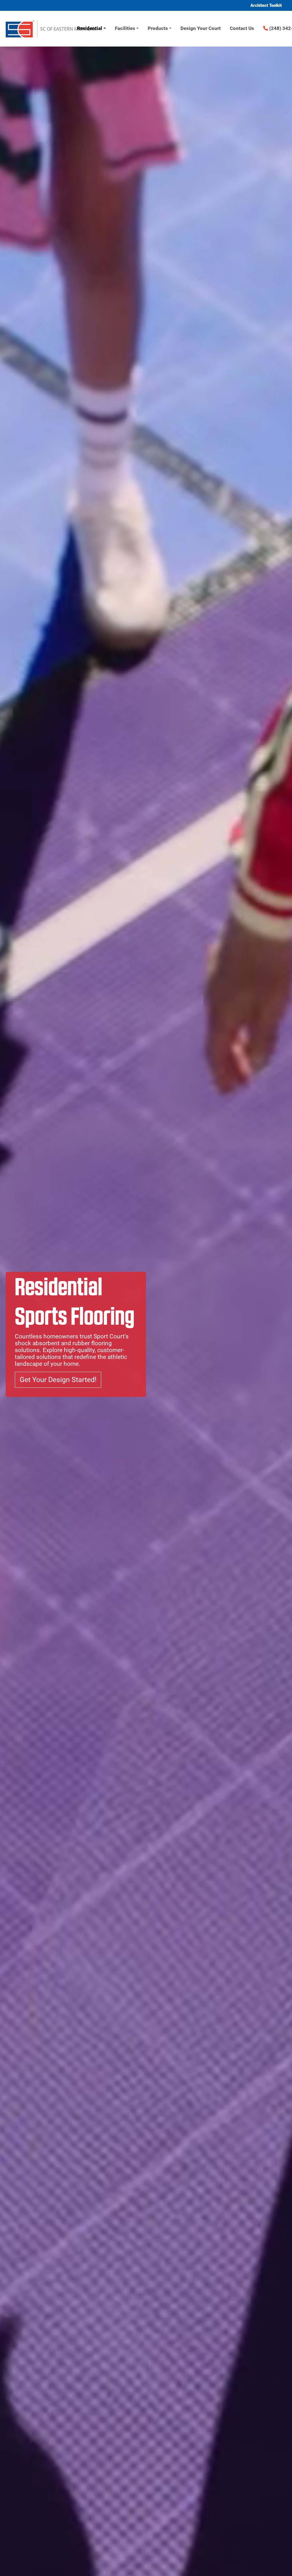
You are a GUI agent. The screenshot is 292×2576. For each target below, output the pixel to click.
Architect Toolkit (266, 5)
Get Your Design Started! (58, 1380)
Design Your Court (201, 28)
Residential (90, 28)
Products (158, 28)
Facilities (125, 28)
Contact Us (242, 28)
